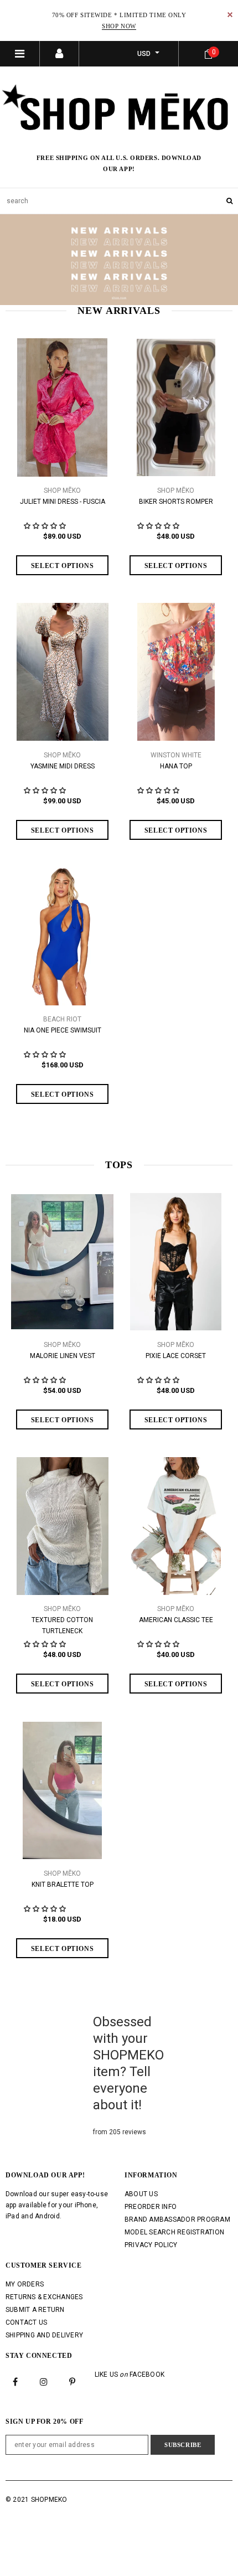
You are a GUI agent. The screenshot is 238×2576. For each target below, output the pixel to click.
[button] (46, 526)
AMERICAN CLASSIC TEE (176, 1620)
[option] (119, 260)
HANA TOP (176, 766)
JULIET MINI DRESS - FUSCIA (63, 502)
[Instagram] (44, 2381)
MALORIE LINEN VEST (63, 1356)
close (230, 15)
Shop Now (119, 26)
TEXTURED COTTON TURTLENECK (62, 1625)
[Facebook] (15, 2381)
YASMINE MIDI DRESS (63, 766)
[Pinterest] (73, 2381)
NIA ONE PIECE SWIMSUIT (63, 1030)
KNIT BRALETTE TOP (63, 1885)
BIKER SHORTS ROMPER (176, 502)
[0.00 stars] (46, 791)
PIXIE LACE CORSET (176, 1356)
